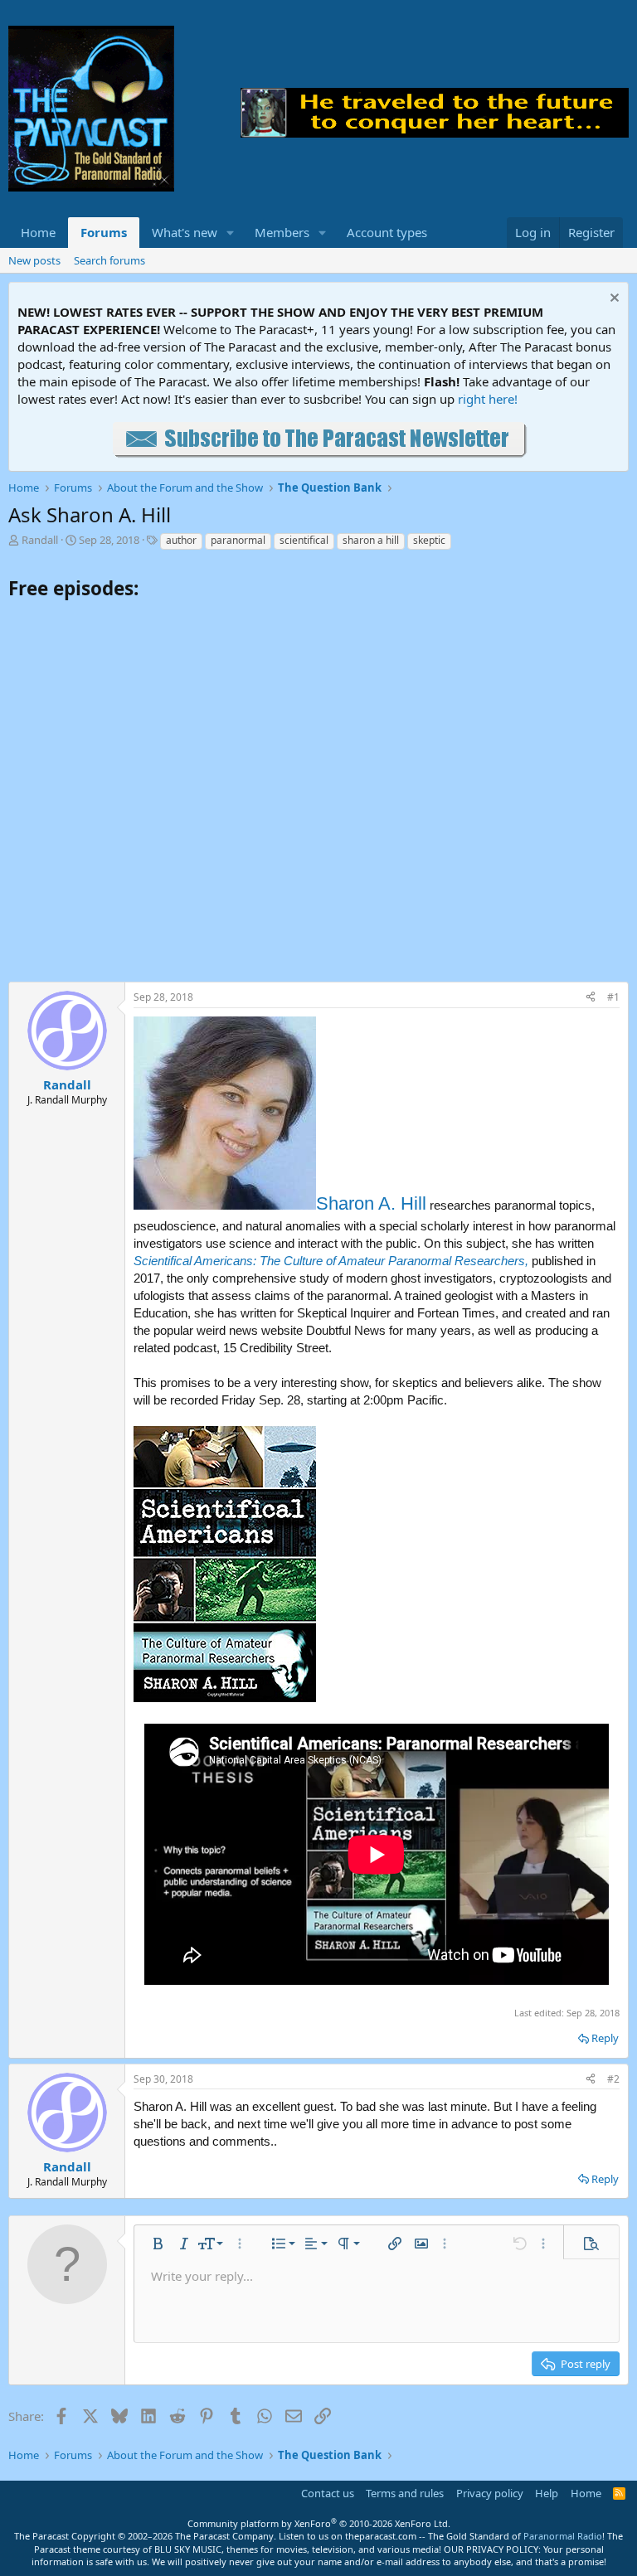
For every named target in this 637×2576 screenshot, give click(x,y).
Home (38, 232)
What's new (185, 232)
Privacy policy (490, 2493)
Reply (605, 2038)
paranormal (238, 540)
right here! (488, 399)
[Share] (591, 998)
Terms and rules (405, 2493)
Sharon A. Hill (371, 1203)
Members (282, 232)
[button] (231, 233)
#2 (613, 2079)
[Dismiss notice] (613, 300)
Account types (387, 232)
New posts (34, 260)
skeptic (429, 540)
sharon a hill (371, 540)
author (181, 540)
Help (547, 2493)
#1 (613, 997)
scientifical (304, 540)
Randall (40, 540)
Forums (104, 232)
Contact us (328, 2493)
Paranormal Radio (563, 2536)
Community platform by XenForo (319, 2523)
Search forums (109, 260)
